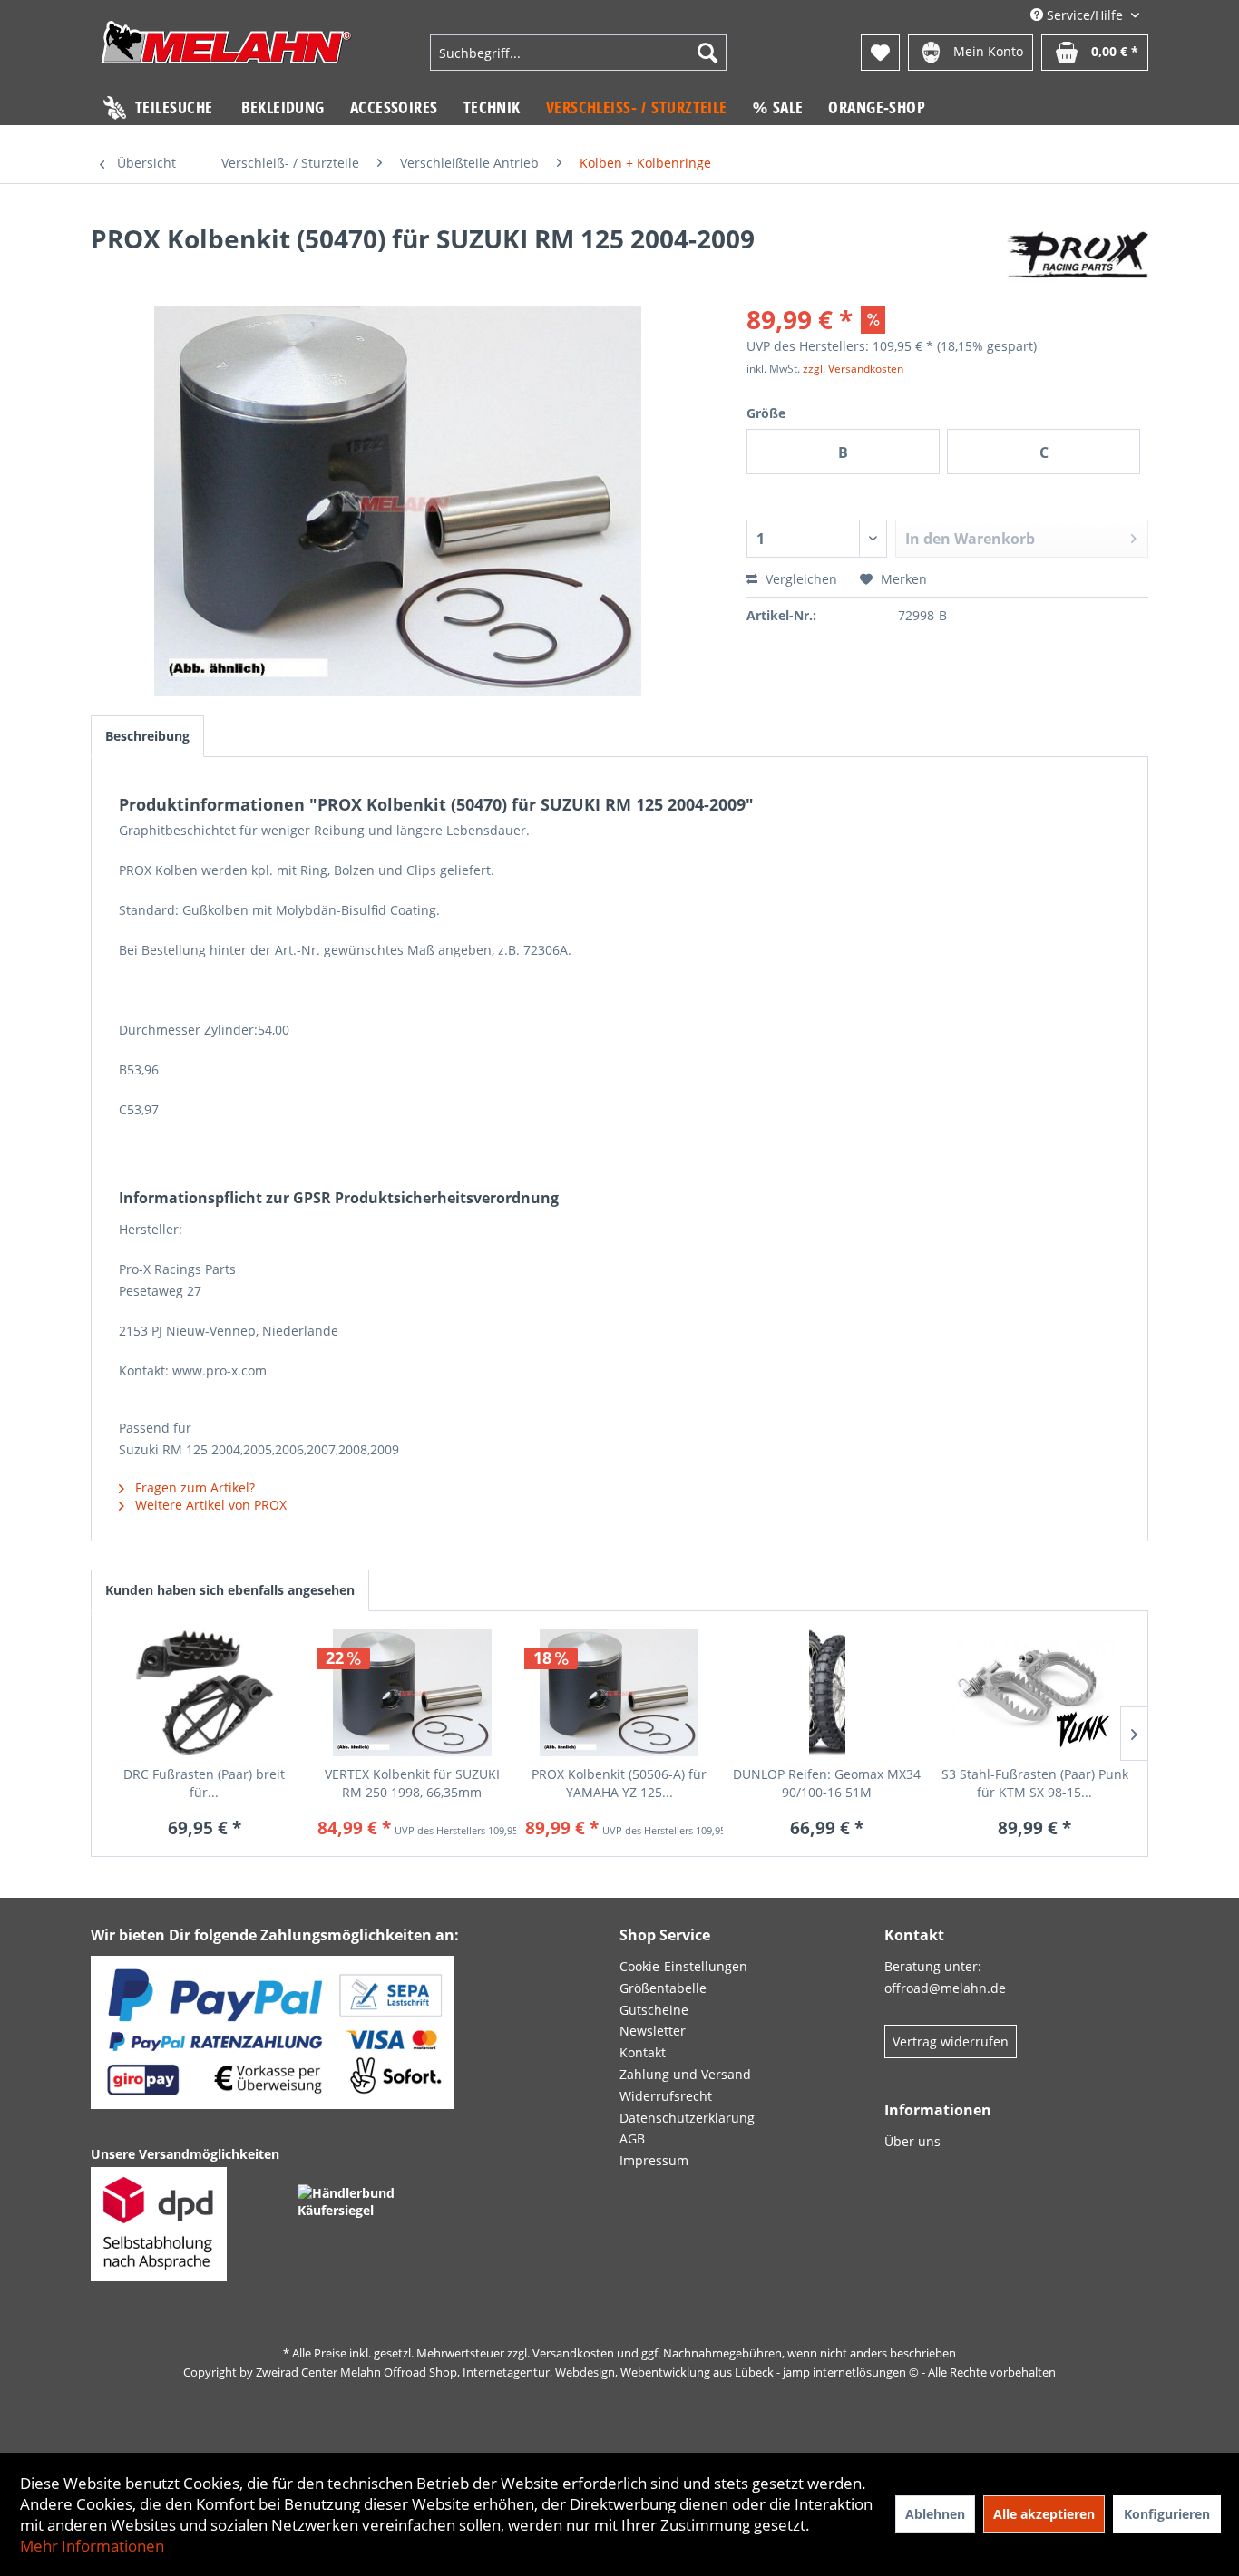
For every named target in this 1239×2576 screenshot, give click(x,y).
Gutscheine (654, 2010)
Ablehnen (935, 2514)
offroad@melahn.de (945, 1988)
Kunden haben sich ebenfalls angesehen (230, 1590)
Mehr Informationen (92, 2546)
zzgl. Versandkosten (853, 369)
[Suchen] (707, 53)
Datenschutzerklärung (687, 2118)
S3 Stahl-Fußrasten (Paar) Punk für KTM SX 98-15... (1035, 1783)
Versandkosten (573, 2353)
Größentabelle (663, 1988)
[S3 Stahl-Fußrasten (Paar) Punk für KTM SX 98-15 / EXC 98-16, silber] (1034, 1693)
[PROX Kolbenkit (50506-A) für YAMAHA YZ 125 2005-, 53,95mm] (620, 1693)
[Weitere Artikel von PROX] (1078, 257)
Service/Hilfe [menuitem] (1085, 15)
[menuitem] (578, 53)
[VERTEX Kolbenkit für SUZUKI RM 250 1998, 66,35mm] (412, 1693)
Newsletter (653, 2031)
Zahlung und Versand (685, 2074)
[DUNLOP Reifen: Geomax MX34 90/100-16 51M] (827, 1693)
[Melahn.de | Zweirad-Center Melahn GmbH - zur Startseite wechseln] (226, 55)
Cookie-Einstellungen (683, 1966)
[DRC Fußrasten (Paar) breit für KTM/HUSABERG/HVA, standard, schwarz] (205, 1693)
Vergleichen (800, 579)
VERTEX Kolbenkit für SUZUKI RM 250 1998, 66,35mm (412, 1783)
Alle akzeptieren (1044, 2514)
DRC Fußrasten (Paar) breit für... (204, 1783)
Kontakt (643, 2052)
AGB (632, 2139)
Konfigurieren (1167, 2514)
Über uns (912, 2141)
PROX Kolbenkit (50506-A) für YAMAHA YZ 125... (619, 1783)
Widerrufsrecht (666, 2096)
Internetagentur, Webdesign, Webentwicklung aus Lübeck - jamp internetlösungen (684, 2372)
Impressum (654, 2160)
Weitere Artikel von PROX (209, 1505)
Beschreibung (147, 736)
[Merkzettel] (880, 53)
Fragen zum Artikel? (193, 1487)
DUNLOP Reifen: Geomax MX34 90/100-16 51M (827, 1783)
